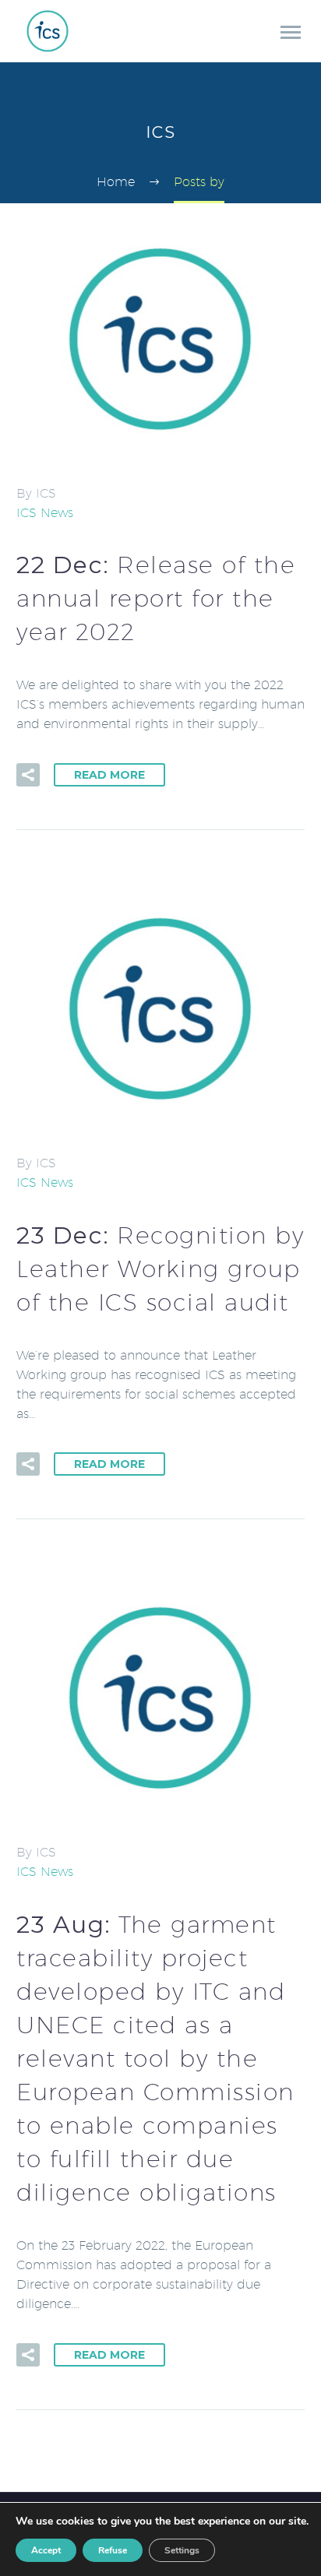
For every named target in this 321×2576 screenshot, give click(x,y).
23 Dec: (160, 1269)
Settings (182, 2550)
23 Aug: (155, 2058)
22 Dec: (156, 598)
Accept (46, 2550)
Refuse (113, 2550)
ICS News (45, 513)
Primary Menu (291, 33)
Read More (109, 775)
